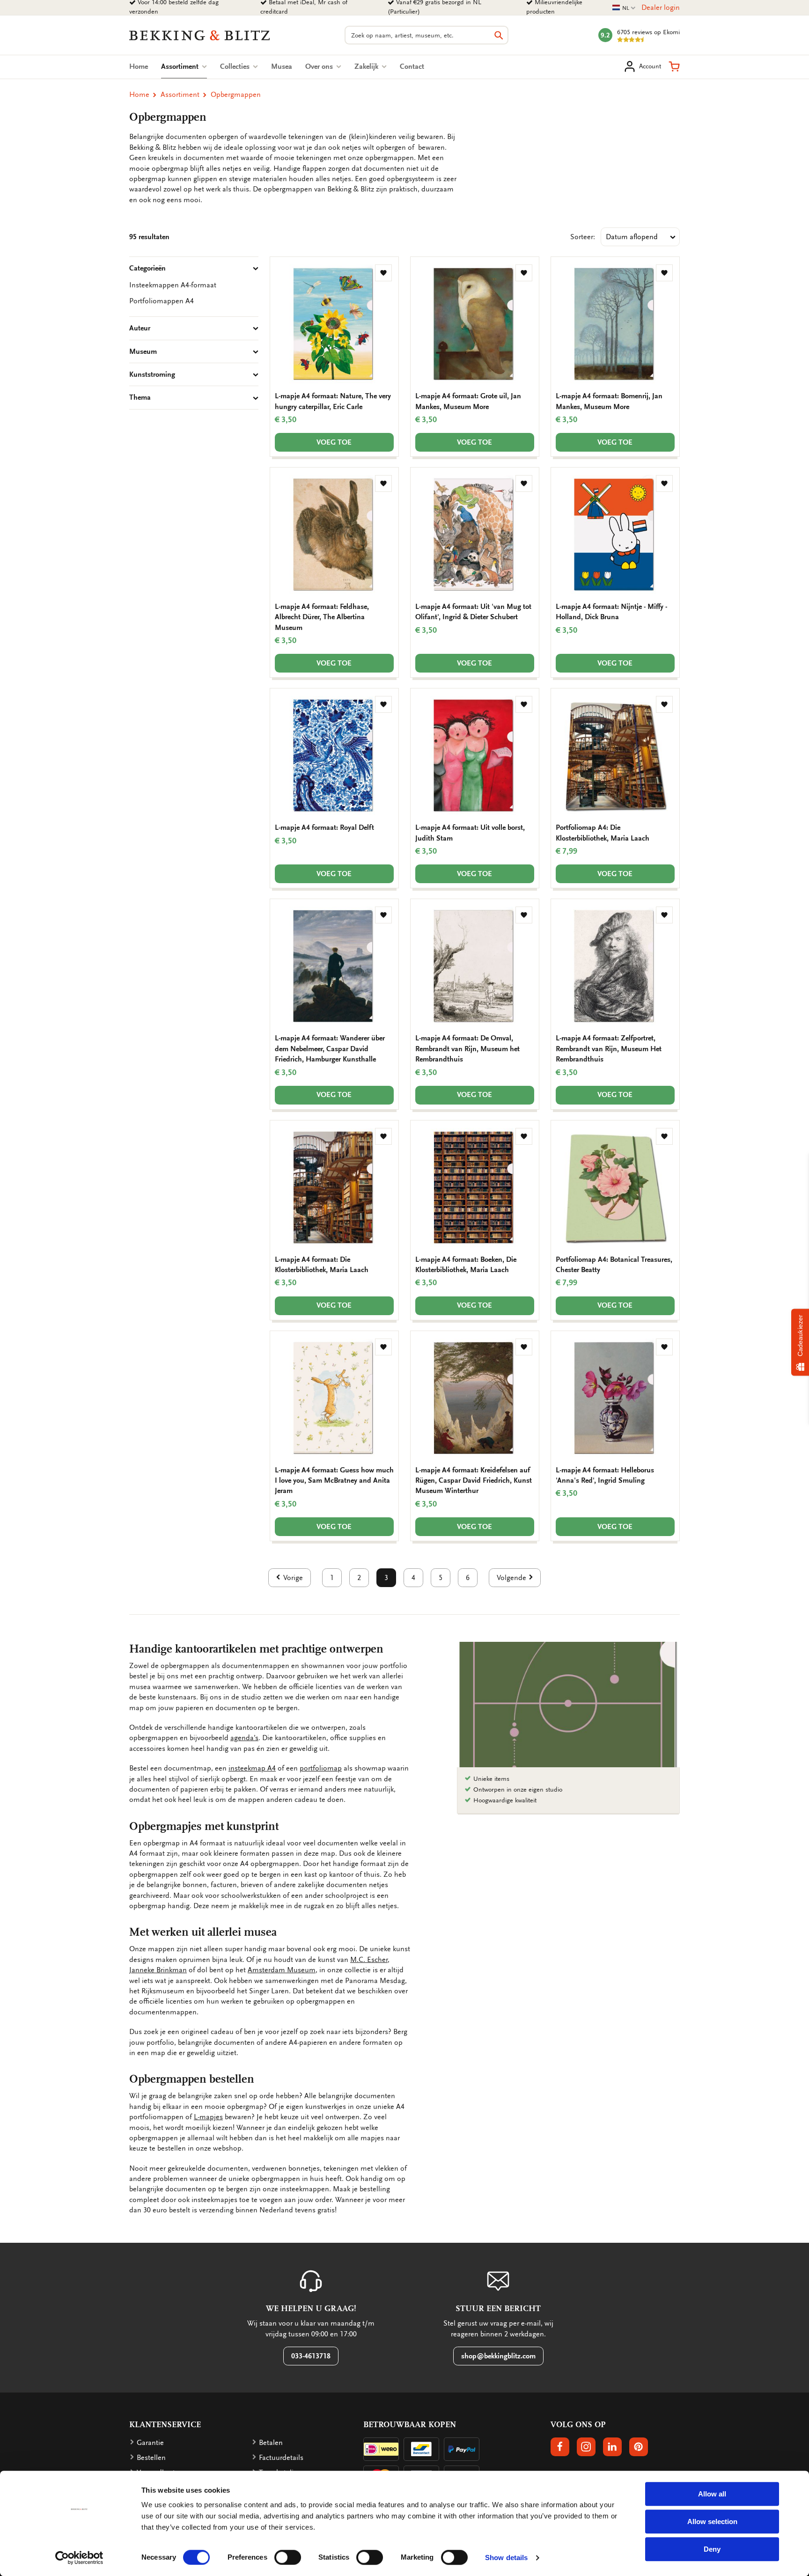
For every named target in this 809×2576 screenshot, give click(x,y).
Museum (143, 351)
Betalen (271, 2443)
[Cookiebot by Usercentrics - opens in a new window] (79, 2558)
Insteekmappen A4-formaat (173, 285)
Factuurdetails (281, 2458)
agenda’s (244, 1738)
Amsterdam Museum (282, 1970)
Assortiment (184, 66)
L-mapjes (208, 2117)
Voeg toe (334, 442)
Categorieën (147, 268)
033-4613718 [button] (311, 2356)
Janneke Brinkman (158, 1970)
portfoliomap (321, 1768)
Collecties (236, 66)
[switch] (288, 2557)
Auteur (140, 328)
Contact (412, 66)
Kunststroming (152, 374)
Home (139, 66)
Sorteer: (583, 237)
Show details (506, 2558)
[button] (674, 66)
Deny (712, 2549)
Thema (140, 397)
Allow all (712, 2494)
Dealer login (661, 7)
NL (624, 8)
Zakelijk (367, 66)
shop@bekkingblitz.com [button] (498, 2356)
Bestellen (151, 2458)
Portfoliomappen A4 (162, 301)
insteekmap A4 (252, 1768)
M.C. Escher (369, 1960)
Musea (282, 66)
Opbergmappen (236, 95)
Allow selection (712, 2521)
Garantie (150, 2443)
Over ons (320, 66)
